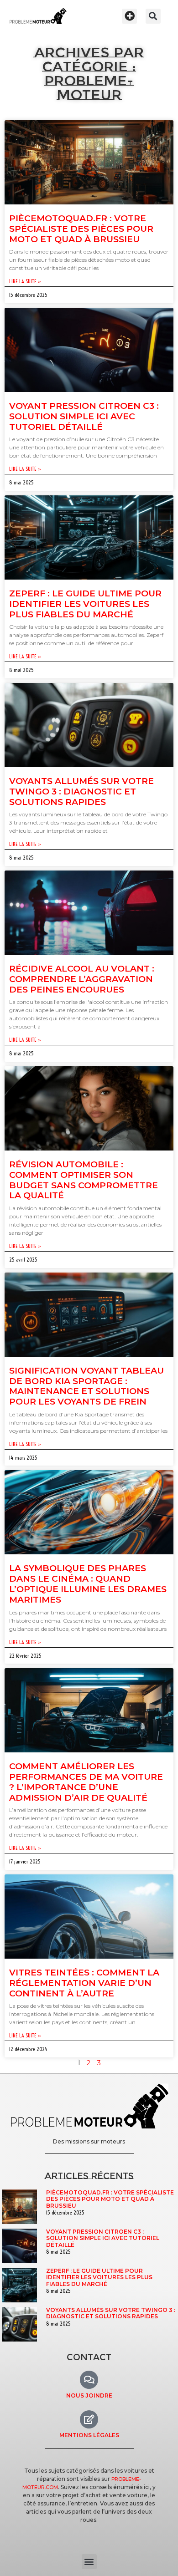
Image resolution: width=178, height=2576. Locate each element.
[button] (129, 16)
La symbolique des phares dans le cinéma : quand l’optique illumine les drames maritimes (88, 1584)
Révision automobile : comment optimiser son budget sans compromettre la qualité (84, 1180)
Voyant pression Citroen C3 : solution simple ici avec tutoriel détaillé (84, 416)
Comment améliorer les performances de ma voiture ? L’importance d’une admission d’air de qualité (86, 1782)
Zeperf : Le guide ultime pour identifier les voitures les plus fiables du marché (85, 604)
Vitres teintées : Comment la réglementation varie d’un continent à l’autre (84, 1983)
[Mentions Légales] (89, 2419)
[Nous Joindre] (89, 2380)
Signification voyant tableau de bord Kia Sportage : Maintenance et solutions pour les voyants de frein (86, 1386)
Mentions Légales (89, 2435)
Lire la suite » (25, 281)
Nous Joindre (89, 2395)
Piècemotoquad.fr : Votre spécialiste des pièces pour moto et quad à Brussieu (81, 229)
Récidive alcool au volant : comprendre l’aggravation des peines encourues (82, 979)
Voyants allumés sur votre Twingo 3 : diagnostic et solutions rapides (81, 792)
